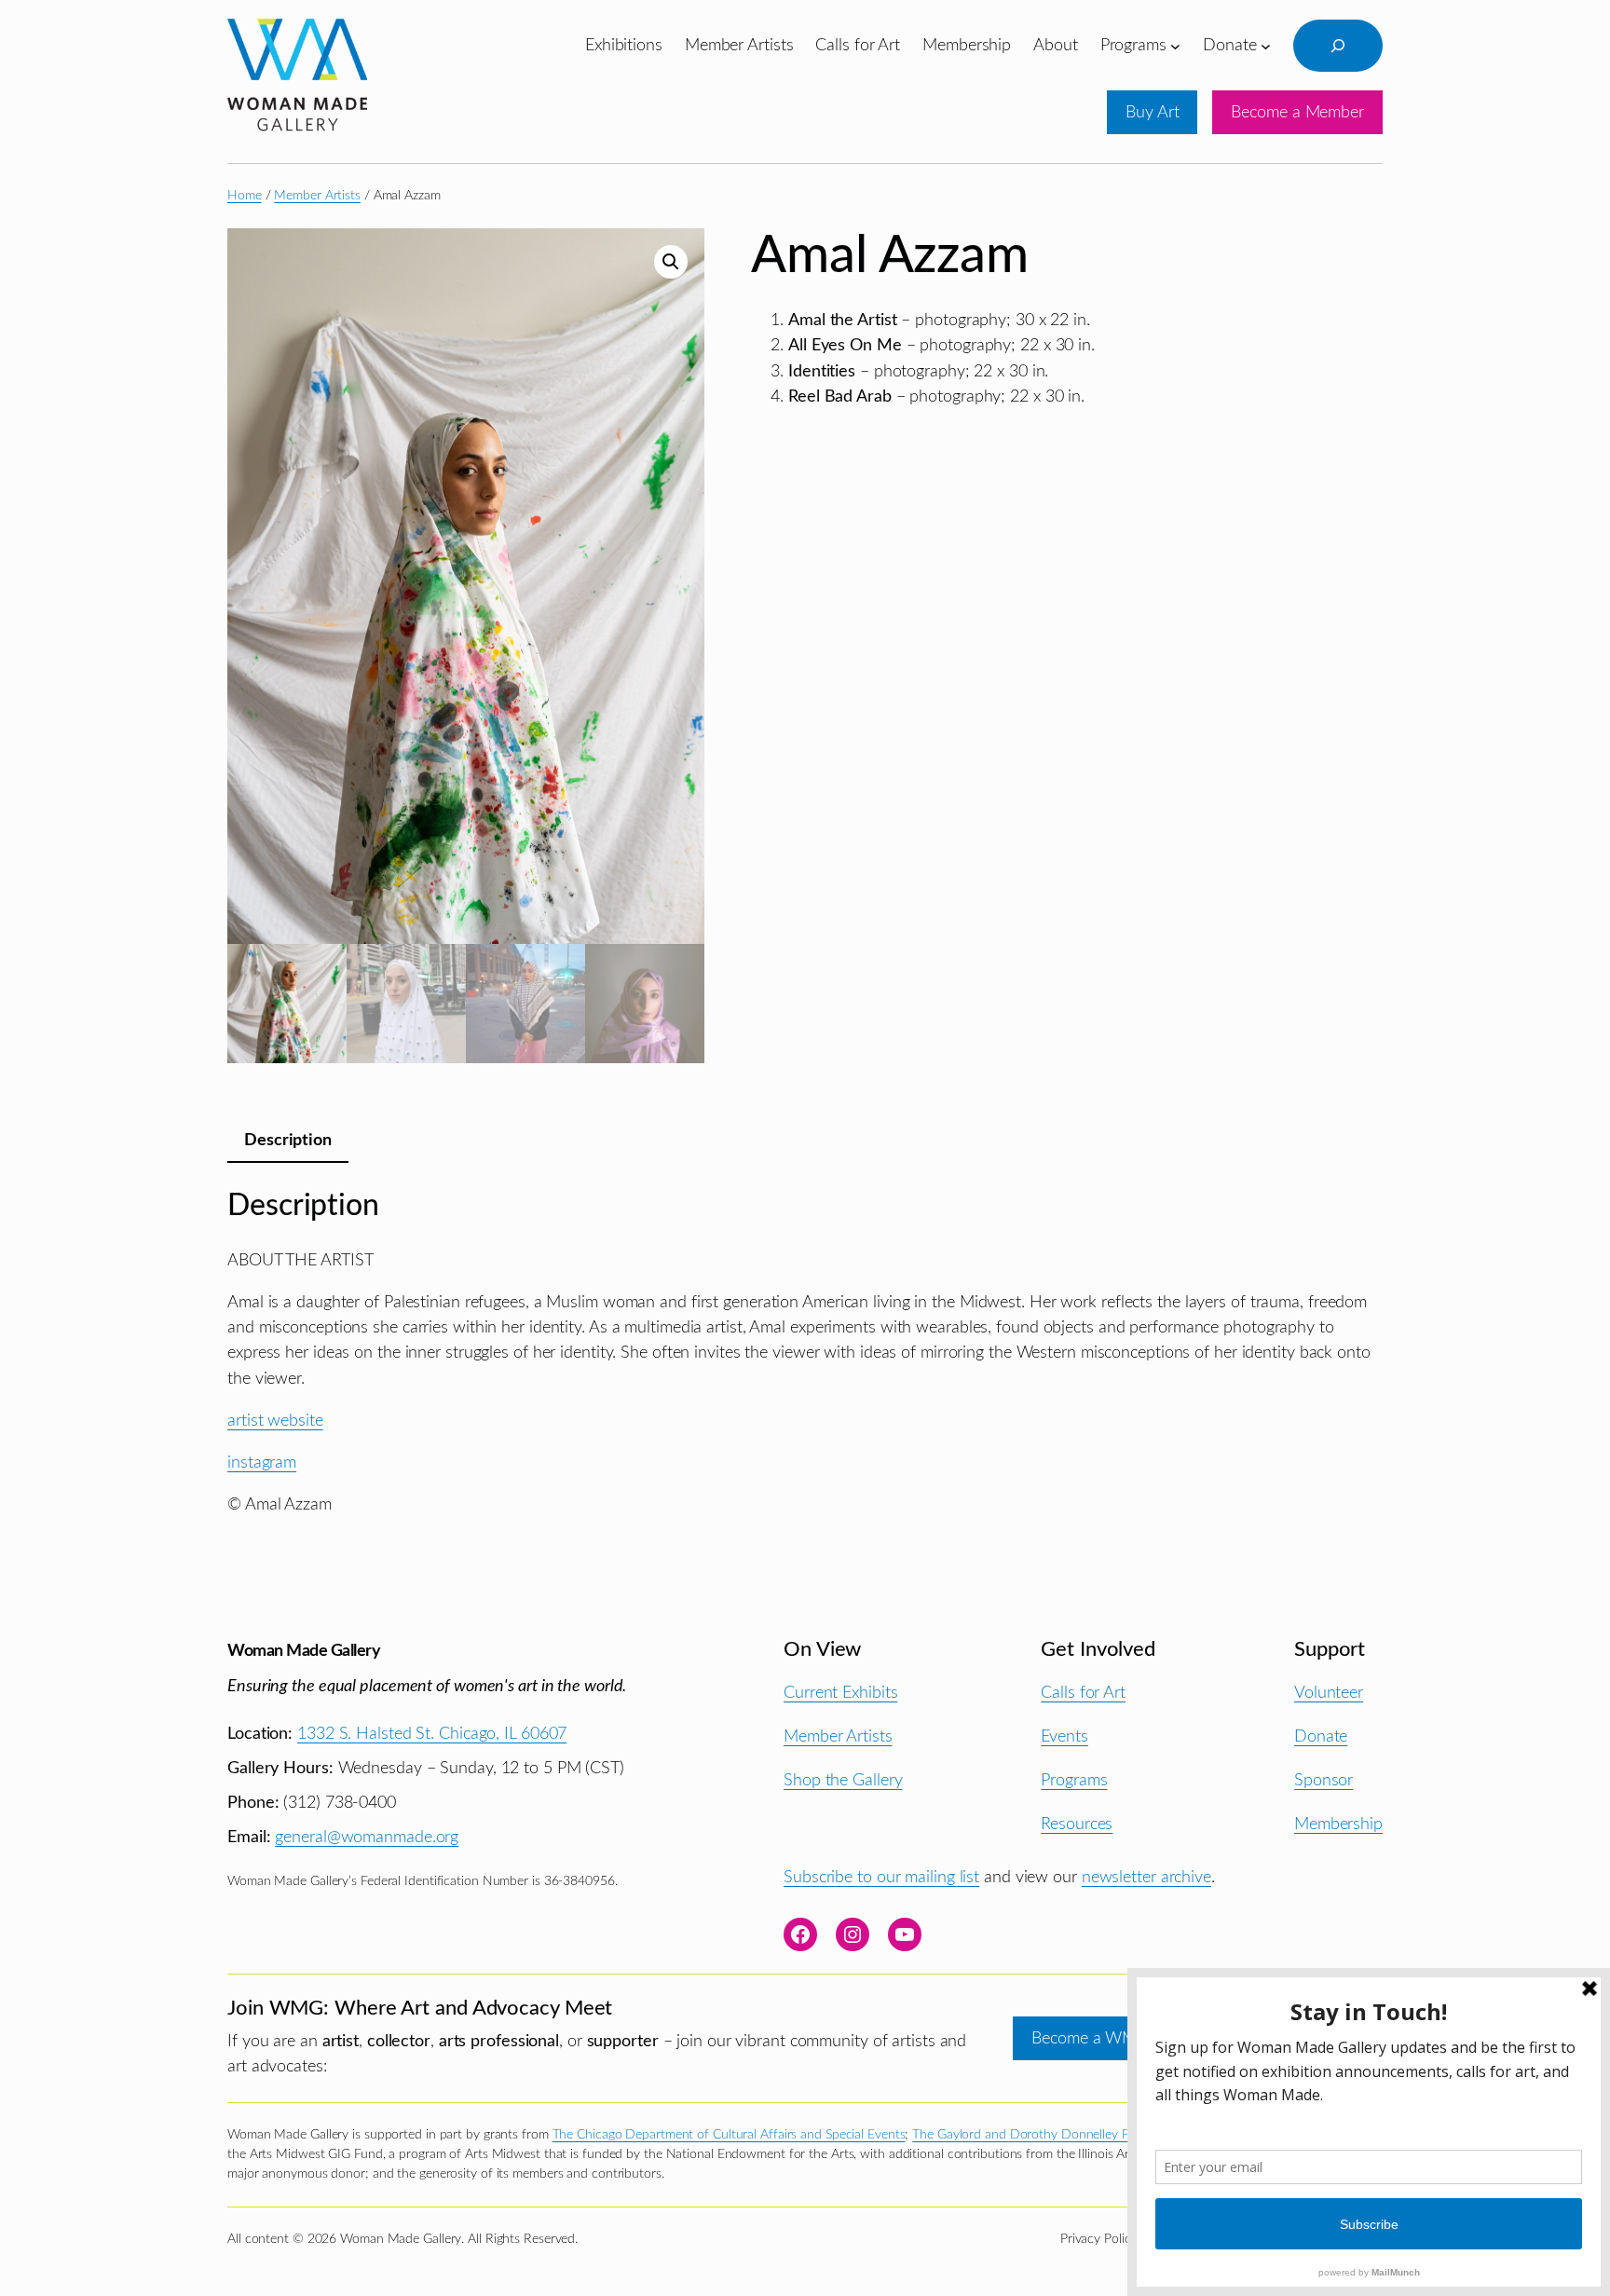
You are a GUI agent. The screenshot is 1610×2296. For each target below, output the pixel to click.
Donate (1321, 1736)
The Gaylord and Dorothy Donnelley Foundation (1049, 2135)
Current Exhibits (840, 1693)
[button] (671, 262)
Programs (1074, 1780)
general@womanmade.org (367, 1837)
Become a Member (1297, 112)
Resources (1077, 1824)
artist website (275, 1421)
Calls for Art (1083, 1693)
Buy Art (1152, 112)
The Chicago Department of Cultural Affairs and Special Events (729, 2135)
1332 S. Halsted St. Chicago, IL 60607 (432, 1734)
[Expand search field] (1338, 46)
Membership (1338, 1824)
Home (245, 196)
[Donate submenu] (1266, 45)
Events (1064, 1736)
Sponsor (1323, 1780)
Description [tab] (288, 1140)
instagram (262, 1462)
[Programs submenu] (1175, 45)
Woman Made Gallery (304, 1651)
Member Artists (317, 196)
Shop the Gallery (843, 1780)
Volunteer (1329, 1693)
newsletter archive (1146, 1877)
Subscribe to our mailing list (881, 1877)
